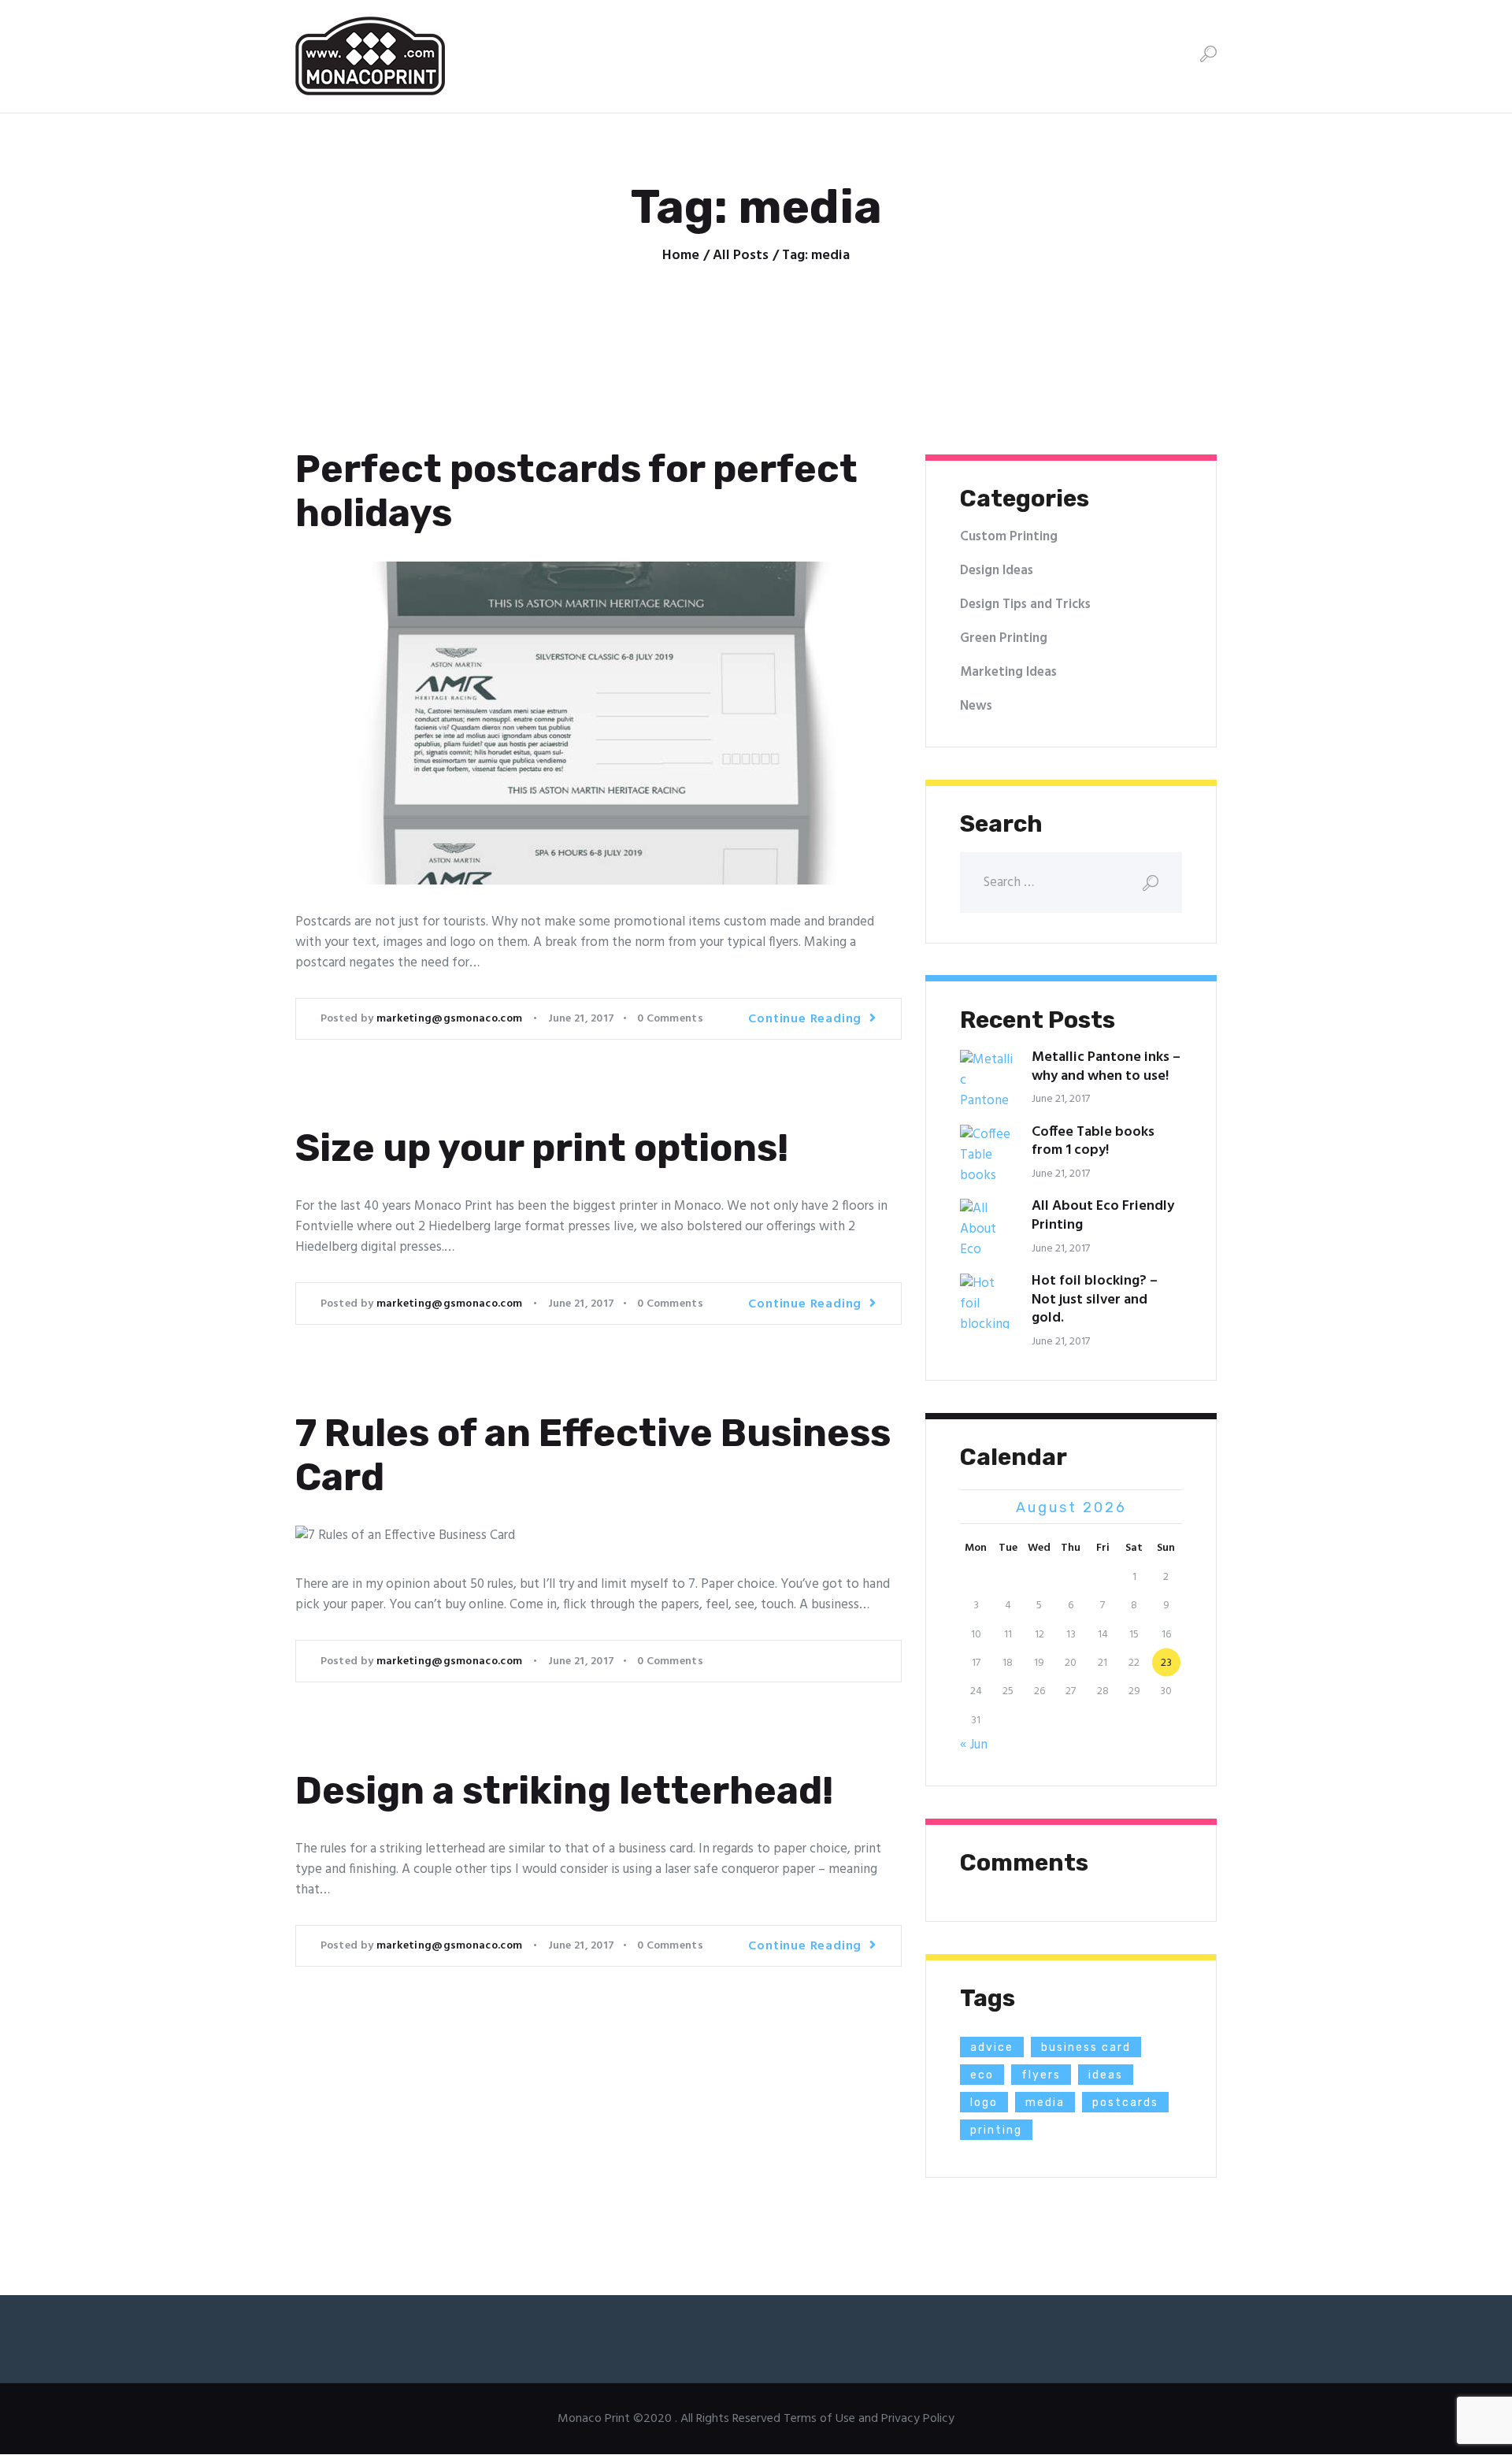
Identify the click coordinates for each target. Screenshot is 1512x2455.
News (976, 706)
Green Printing (1004, 638)
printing (996, 2130)
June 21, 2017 (582, 1019)
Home (681, 256)
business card (1086, 2047)
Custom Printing (1009, 537)
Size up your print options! (542, 1148)
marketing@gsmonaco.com (451, 1019)
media (1045, 2103)
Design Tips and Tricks (1025, 604)
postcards (1125, 2103)
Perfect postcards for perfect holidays (576, 491)
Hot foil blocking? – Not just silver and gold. (1095, 1300)
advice (992, 2047)
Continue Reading (805, 1019)
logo (984, 2103)
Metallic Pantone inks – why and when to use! (1106, 1067)
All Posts (741, 256)
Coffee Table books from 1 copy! (1093, 1142)
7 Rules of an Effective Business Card (593, 1456)
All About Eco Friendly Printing (1103, 1216)
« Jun (974, 1745)
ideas (1106, 2075)
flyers (1041, 2075)
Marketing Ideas (1008, 672)
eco (982, 2075)
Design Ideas (997, 571)
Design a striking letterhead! (564, 1791)
